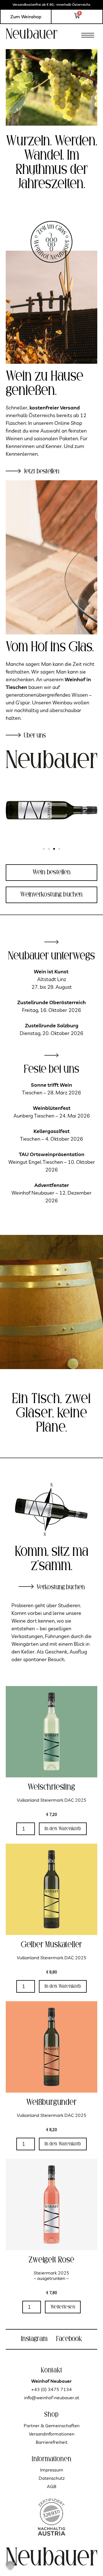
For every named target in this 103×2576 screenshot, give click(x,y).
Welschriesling (51, 1787)
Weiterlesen (63, 2307)
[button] (88, 34)
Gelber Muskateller (51, 1945)
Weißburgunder (51, 2102)
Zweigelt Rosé (51, 2260)
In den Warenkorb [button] (63, 1829)
